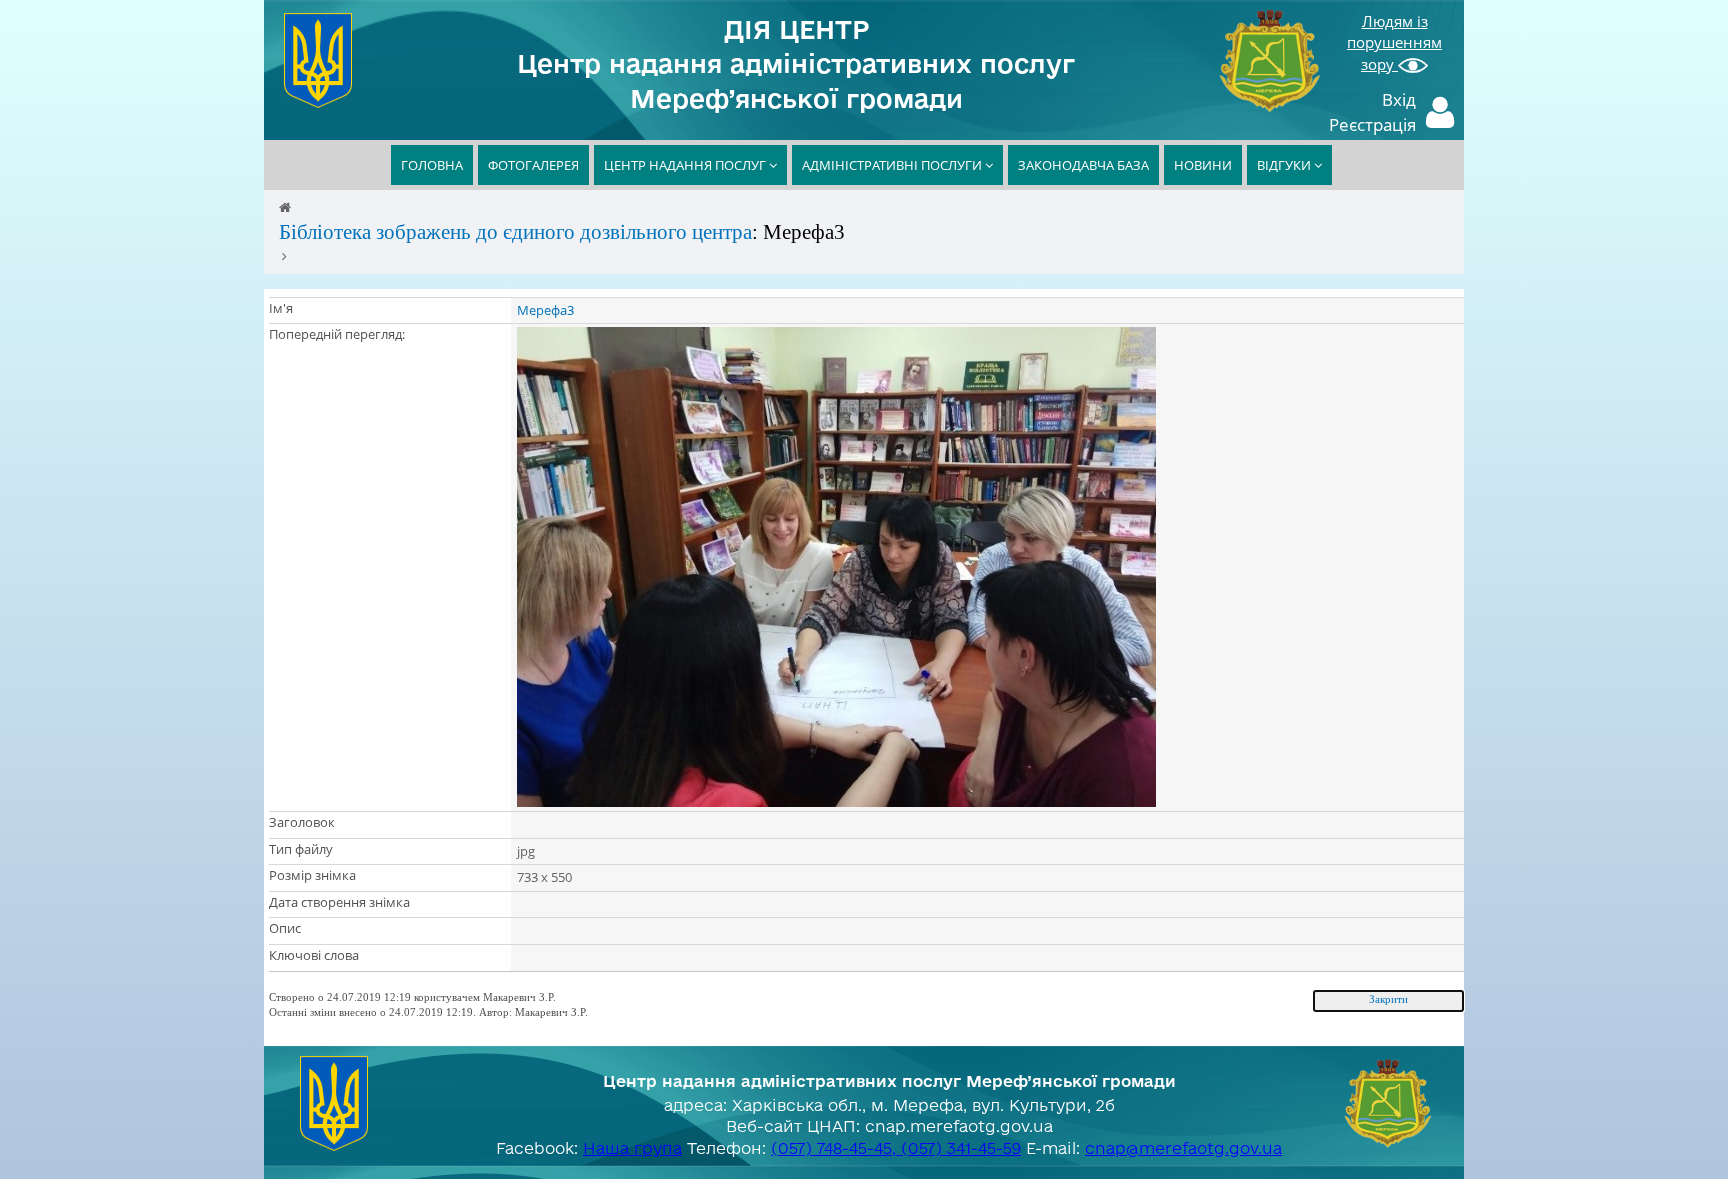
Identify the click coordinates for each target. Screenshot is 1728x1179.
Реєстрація (1372, 124)
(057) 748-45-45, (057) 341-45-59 (896, 1148)
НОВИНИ (1203, 165)
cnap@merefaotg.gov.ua (1183, 1148)
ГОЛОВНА (432, 165)
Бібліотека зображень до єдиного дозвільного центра (515, 232)
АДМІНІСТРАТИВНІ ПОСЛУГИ (893, 165)
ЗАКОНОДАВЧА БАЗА (1083, 165)
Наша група (632, 1148)
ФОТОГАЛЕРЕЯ (533, 165)
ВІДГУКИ (1285, 165)
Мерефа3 (545, 310)
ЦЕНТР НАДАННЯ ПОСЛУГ (686, 165)
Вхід (1399, 99)
